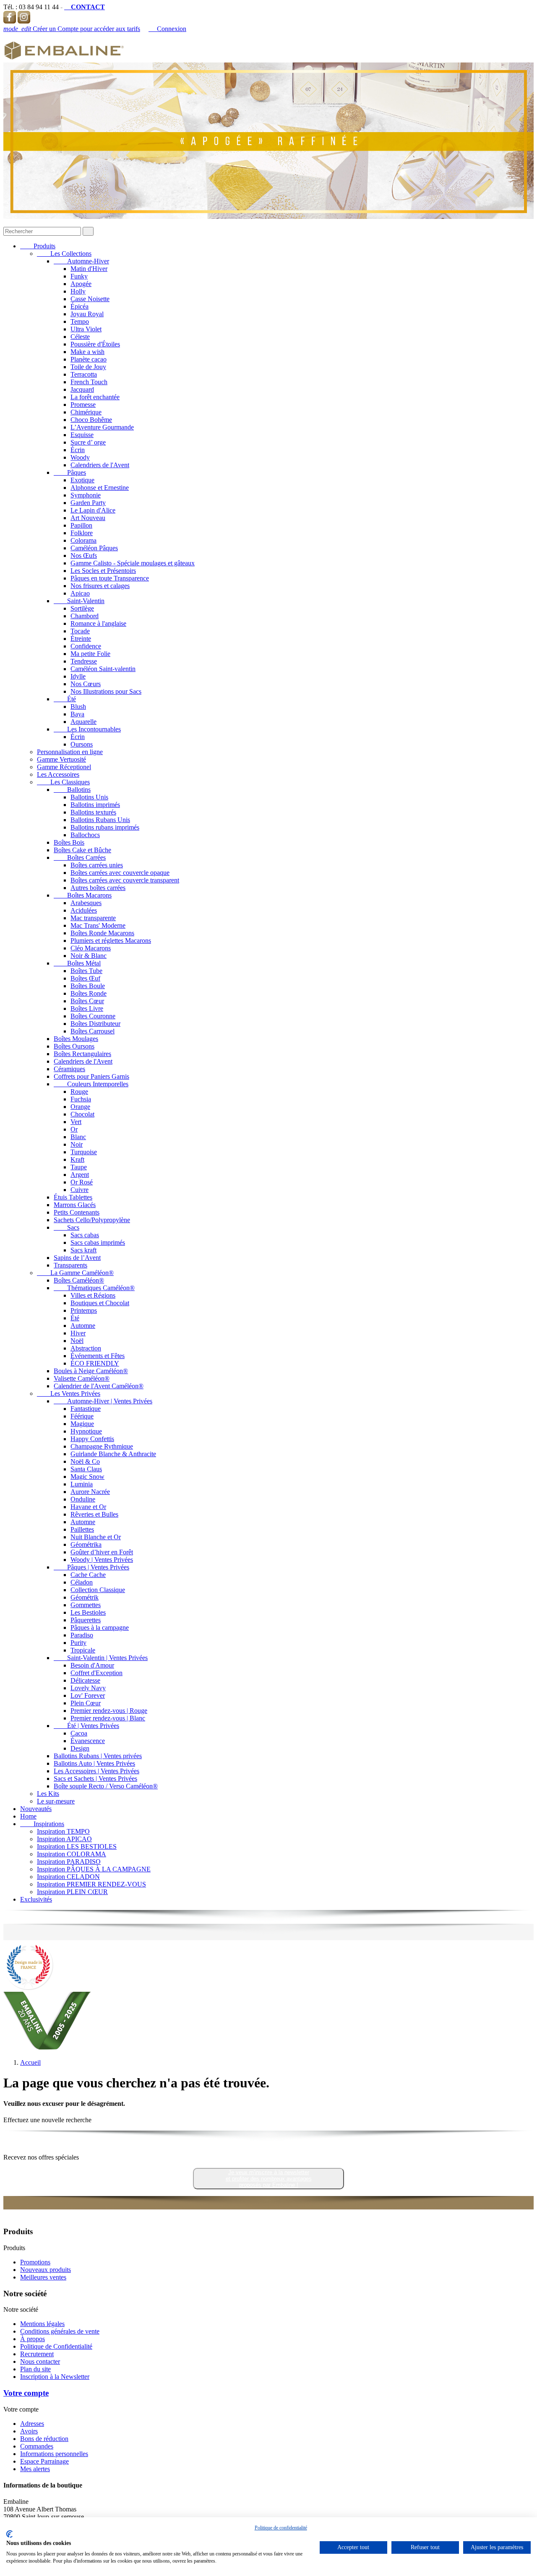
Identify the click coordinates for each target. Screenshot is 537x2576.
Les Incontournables (87, 729)
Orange (80, 1107)
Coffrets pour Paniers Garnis (91, 1076)
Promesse (83, 405)
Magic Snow (87, 1477)
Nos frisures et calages (100, 586)
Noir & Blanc (89, 956)
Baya (77, 714)
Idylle (78, 676)
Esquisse (82, 435)
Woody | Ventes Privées (102, 1560)
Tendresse (84, 661)
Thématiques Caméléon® (94, 1288)
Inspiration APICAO (64, 1839)
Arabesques (86, 903)
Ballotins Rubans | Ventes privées (98, 1756)
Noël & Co (85, 1461)
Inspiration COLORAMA (72, 1854)
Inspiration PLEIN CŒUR (72, 1892)
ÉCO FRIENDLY (95, 1363)
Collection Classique (98, 1590)
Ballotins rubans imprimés (105, 827)
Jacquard (82, 389)
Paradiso (82, 1635)
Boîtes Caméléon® (79, 1280)
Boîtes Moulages (76, 1039)
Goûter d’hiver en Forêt (102, 1552)
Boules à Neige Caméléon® (91, 1371)
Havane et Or (88, 1507)
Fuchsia (81, 1099)
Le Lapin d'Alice (93, 510)
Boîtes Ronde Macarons (102, 933)
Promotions (35, 2262)
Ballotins (72, 790)
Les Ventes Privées (69, 1393)
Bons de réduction (44, 2439)
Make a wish (87, 352)
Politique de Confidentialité (56, 2346)
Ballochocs (85, 835)
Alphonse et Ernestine (100, 488)
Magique (82, 1424)
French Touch (89, 382)
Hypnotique (86, 1431)
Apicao (80, 593)
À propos (33, 2339)
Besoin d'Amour (92, 1665)
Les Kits (48, 1794)
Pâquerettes (86, 1620)
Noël (77, 1341)
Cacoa (79, 1733)
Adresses (32, 2424)
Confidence (86, 646)
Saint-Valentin (79, 601)
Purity (78, 1643)
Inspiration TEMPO (63, 1831)
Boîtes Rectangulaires (82, 1054)
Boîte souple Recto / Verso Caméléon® (106, 1786)
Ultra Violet (86, 329)
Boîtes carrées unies (97, 865)
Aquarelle (83, 722)
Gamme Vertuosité (61, 759)
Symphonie (86, 495)
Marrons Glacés (75, 1205)
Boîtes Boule (88, 986)
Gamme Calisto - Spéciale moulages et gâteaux (133, 563)
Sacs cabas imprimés (98, 1242)
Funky (79, 276)
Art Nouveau (88, 518)
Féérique (82, 1416)
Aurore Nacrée (90, 1492)
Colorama (83, 540)
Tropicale (83, 1650)
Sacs (66, 1227)
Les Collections (64, 254)
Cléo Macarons (91, 948)
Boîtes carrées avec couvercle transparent (125, 880)
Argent (80, 1175)
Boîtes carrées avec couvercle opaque (120, 873)
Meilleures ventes (43, 2277)
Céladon (82, 1582)
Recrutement (37, 2354)
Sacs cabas (85, 1235)
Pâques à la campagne (100, 1628)
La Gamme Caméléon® (75, 1273)
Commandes (37, 2446)
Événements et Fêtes (98, 1356)
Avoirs (29, 2431)
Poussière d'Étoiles (95, 344)
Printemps (84, 1310)
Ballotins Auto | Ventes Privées (94, 1763)
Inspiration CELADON (68, 1877)
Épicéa (80, 306)
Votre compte (26, 2393)
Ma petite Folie (90, 654)
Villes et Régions (93, 1295)
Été (65, 699)
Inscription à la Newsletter (55, 2377)
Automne (83, 1326)
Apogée (81, 284)
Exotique (82, 480)
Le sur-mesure (56, 1801)
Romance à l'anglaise (98, 623)
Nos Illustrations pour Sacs (106, 691)
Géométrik (85, 1597)
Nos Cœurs (86, 684)
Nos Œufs (84, 556)
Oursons (82, 744)
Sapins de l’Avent (77, 1258)
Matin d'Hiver (89, 269)
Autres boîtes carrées (98, 888)
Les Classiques (63, 782)
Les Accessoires (58, 774)
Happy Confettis (92, 1439)
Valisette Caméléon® (82, 1378)
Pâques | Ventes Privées (91, 1567)
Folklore (82, 533)
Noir (77, 1144)
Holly (78, 291)
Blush (78, 706)
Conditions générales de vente (60, 2331)
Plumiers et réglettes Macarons (111, 941)
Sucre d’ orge (88, 442)
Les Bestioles (88, 1612)
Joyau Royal (87, 314)
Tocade (80, 631)
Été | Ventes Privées (86, 1726)
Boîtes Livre (87, 1008)
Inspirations (42, 1824)
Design (80, 1748)
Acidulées (84, 910)
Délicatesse (85, 1680)
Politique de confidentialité (281, 2528)
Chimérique (86, 412)
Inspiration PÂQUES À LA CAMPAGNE (94, 1869)
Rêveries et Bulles (94, 1514)
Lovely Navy (88, 1688)
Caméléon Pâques (94, 548)
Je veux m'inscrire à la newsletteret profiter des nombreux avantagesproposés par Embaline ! (269, 2179)
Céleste (80, 337)
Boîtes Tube (86, 971)
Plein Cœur (86, 1703)
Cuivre (80, 1190)
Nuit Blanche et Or (96, 1537)
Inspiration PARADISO (69, 1862)
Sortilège (82, 608)
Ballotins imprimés (95, 805)
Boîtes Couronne (93, 1016)
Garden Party (88, 503)
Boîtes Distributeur (95, 1024)
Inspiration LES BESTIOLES (77, 1846)
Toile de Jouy (88, 367)
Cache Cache (88, 1575)
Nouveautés (36, 1809)
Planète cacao (89, 359)
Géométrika (86, 1544)
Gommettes (86, 1605)
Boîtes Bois (69, 842)
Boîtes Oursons (74, 1046)
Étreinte (81, 639)
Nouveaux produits (46, 2270)
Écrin (78, 450)
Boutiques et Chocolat (100, 1303)
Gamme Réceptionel (64, 767)
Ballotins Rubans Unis (100, 820)
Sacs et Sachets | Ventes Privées (95, 1778)
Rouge (79, 1092)
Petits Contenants (77, 1212)
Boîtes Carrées (80, 857)
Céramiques (69, 1069)
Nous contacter (40, 2361)
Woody (80, 457)
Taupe (79, 1167)
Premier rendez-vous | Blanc (108, 1718)
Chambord (85, 616)
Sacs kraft (83, 1250)
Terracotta (84, 374)
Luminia (82, 1484)
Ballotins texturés (93, 812)
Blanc (78, 1137)
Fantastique (86, 1409)
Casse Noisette (90, 299)
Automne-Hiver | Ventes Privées (103, 1401)
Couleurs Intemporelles (91, 1084)
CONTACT (85, 7)
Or (74, 1129)
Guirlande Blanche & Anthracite (113, 1454)
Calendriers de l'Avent (100, 465)
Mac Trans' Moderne (98, 925)
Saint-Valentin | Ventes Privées (101, 1658)
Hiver (78, 1333)
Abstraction (86, 1348)
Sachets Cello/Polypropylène (92, 1220)
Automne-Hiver (81, 261)
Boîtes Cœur (87, 1001)
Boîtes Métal (77, 963)
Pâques (70, 472)
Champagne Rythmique (102, 1446)
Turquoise (84, 1152)
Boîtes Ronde (89, 993)
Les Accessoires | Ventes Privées (96, 1771)
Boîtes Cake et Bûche (82, 850)
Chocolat (82, 1114)
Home (28, 1816)
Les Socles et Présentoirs (103, 571)
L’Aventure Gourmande (102, 427)
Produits (38, 246)
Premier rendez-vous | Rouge (109, 1711)
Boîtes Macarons (83, 895)
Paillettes (82, 1529)
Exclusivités (36, 1899)
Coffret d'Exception (96, 1673)
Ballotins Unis (89, 797)
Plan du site (35, 2369)
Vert (76, 1122)
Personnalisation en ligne (70, 752)
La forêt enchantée (95, 397)
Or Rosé (82, 1182)
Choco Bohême (91, 420)
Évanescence (88, 1741)
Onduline (83, 1499)
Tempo (80, 321)
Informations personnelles (54, 2454)
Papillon (81, 525)
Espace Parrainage (44, 2461)
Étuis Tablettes (73, 1197)
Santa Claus (86, 1469)
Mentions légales (42, 2324)
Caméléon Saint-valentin (103, 669)
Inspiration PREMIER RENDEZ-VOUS (91, 1884)
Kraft (77, 1159)
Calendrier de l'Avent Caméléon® (99, 1386)
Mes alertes (35, 2469)
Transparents (70, 1265)
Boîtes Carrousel (93, 1031)
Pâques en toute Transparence (110, 578)
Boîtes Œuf (85, 978)
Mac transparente (93, 918)
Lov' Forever (88, 1695)
